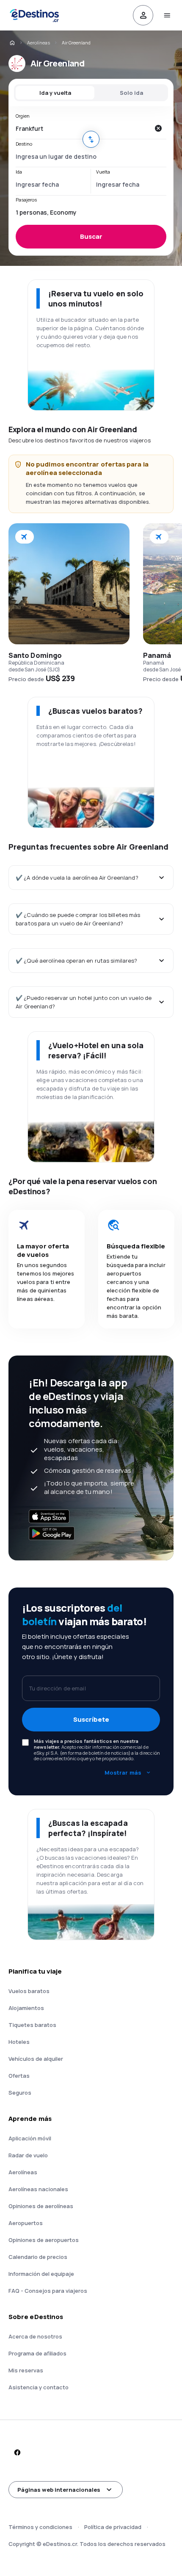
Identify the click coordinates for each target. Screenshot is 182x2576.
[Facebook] (17, 2452)
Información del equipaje (41, 2274)
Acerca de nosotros (35, 2336)
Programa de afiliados (37, 2353)
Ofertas (19, 2076)
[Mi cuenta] (143, 15)
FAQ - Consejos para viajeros (48, 2291)
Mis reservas (26, 2370)
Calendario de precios (38, 2257)
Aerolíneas (39, 43)
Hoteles (19, 2042)
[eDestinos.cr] (12, 43)
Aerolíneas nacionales (38, 2189)
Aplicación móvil (30, 2138)
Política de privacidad (113, 2527)
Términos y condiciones (40, 2527)
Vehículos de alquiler (36, 2059)
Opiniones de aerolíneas (41, 2206)
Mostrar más (123, 1773)
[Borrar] (158, 128)
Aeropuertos (26, 2223)
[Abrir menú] (167, 15)
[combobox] (83, 128)
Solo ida (131, 93)
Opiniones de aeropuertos (44, 2240)
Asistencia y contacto (39, 2387)
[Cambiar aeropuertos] (91, 139)
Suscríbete (91, 1719)
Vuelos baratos (29, 1991)
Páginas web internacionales (59, 2490)
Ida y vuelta (55, 93)
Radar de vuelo (28, 2155)
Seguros (20, 2093)
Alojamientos (26, 2008)
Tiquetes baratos (32, 2025)
